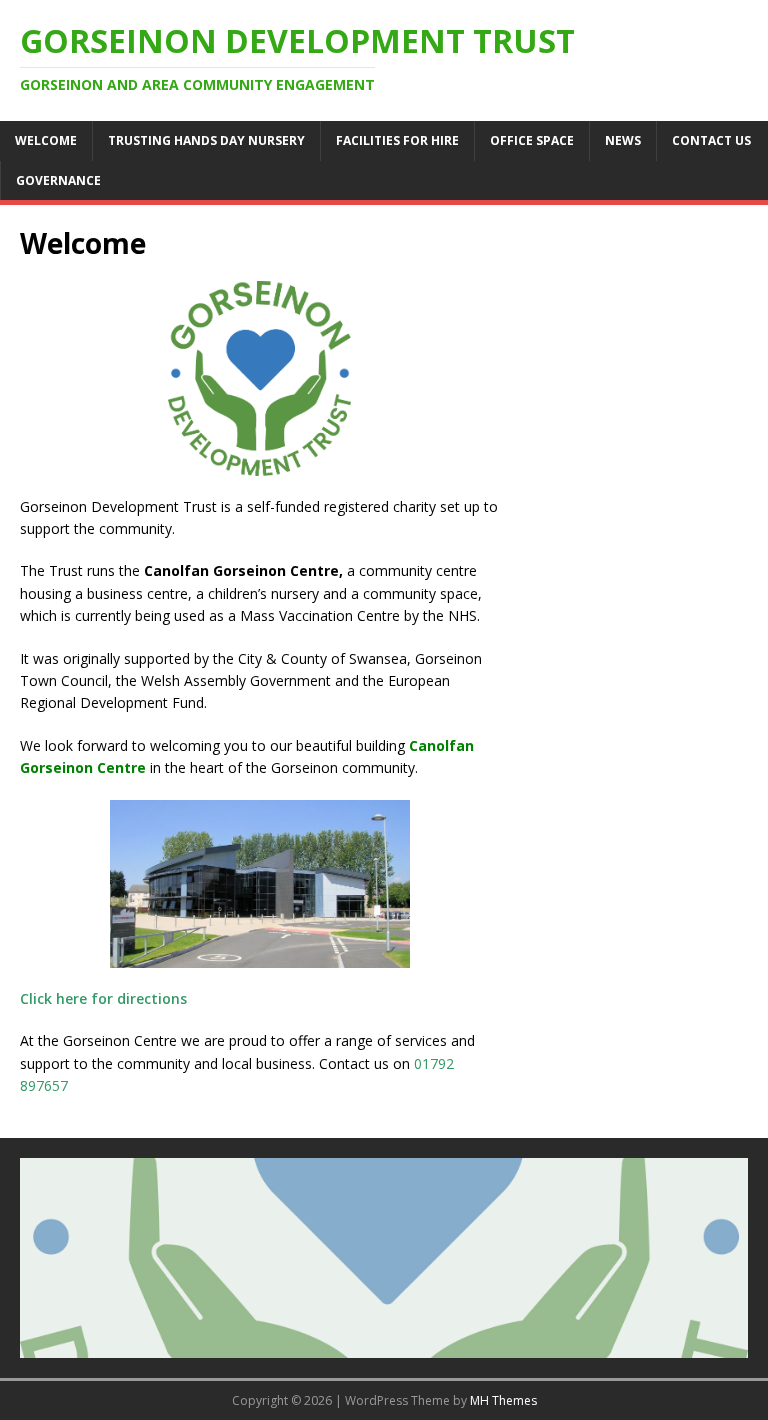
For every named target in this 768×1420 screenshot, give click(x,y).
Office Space (532, 140)
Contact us (711, 140)
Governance (58, 180)
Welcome (46, 140)
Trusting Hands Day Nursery (206, 140)
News (623, 140)
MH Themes (503, 1400)
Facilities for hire (397, 140)
